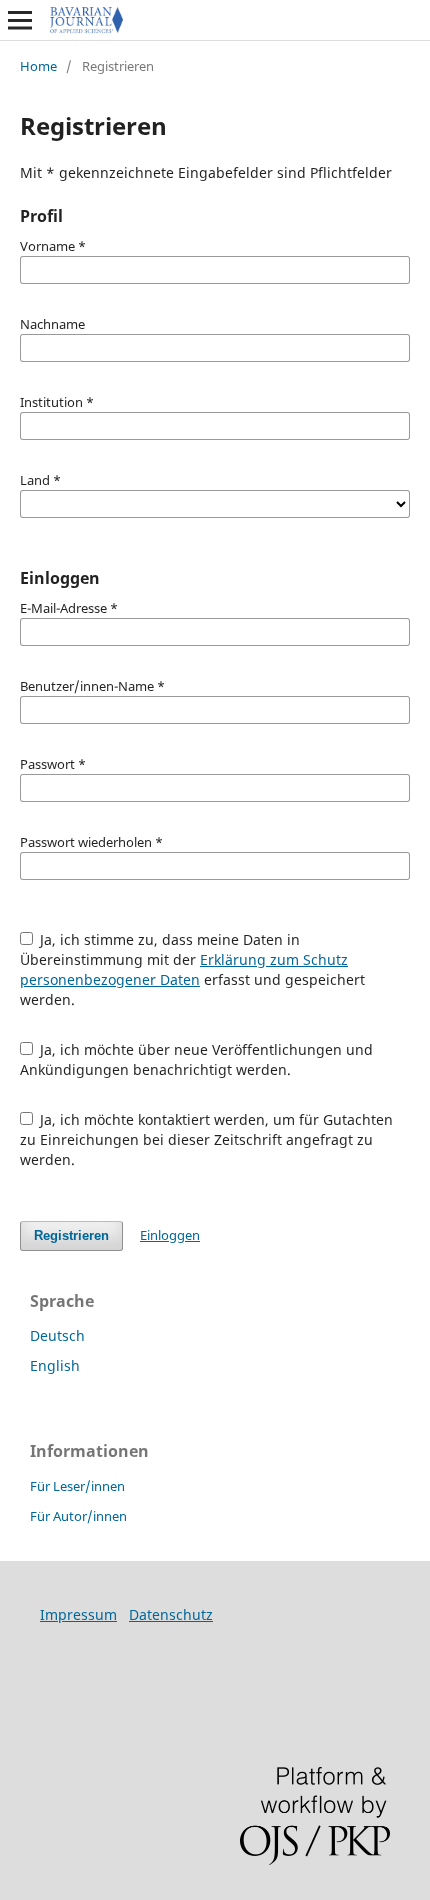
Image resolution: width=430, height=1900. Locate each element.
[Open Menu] (20, 20)
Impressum (78, 1614)
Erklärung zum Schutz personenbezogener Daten (184, 969)
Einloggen (170, 1235)
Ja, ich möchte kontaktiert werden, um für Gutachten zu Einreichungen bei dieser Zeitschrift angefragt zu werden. (207, 1139)
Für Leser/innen (77, 1486)
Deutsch (57, 1335)
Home (38, 66)
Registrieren (71, 1235)
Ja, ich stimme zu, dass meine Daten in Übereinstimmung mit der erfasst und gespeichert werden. (192, 969)
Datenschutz (171, 1614)
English (55, 1365)
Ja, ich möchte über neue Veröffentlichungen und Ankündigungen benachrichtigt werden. (197, 1059)
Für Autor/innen (78, 1516)
